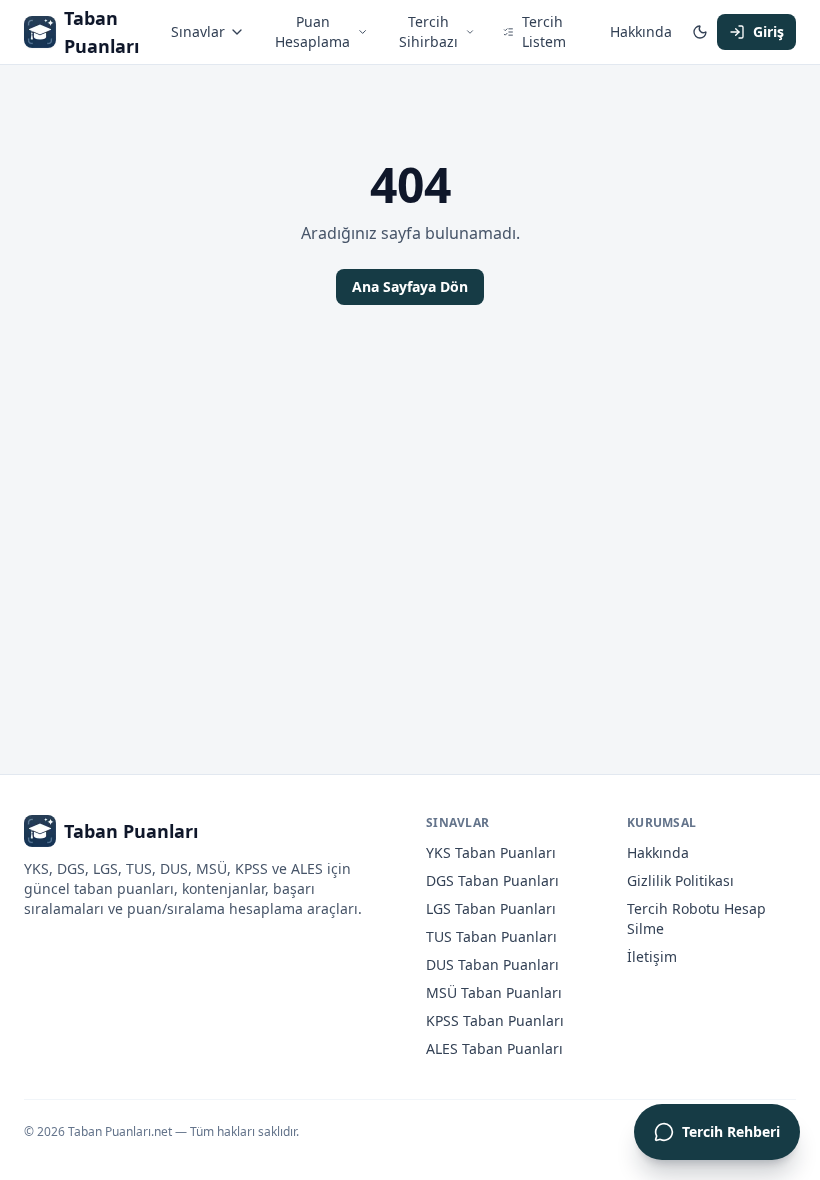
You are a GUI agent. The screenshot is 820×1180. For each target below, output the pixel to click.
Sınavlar (198, 31)
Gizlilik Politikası (680, 880)
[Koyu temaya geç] (700, 32)
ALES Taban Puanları (494, 1048)
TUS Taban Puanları (491, 936)
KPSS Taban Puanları (495, 1020)
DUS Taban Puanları (492, 964)
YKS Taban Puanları (491, 852)
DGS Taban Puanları (492, 880)
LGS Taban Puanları (491, 908)
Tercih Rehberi (731, 1131)
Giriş (768, 31)
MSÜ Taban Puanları (494, 992)
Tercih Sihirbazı (428, 31)
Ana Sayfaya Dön (410, 286)
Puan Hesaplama (312, 31)
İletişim (652, 956)
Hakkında (641, 31)
